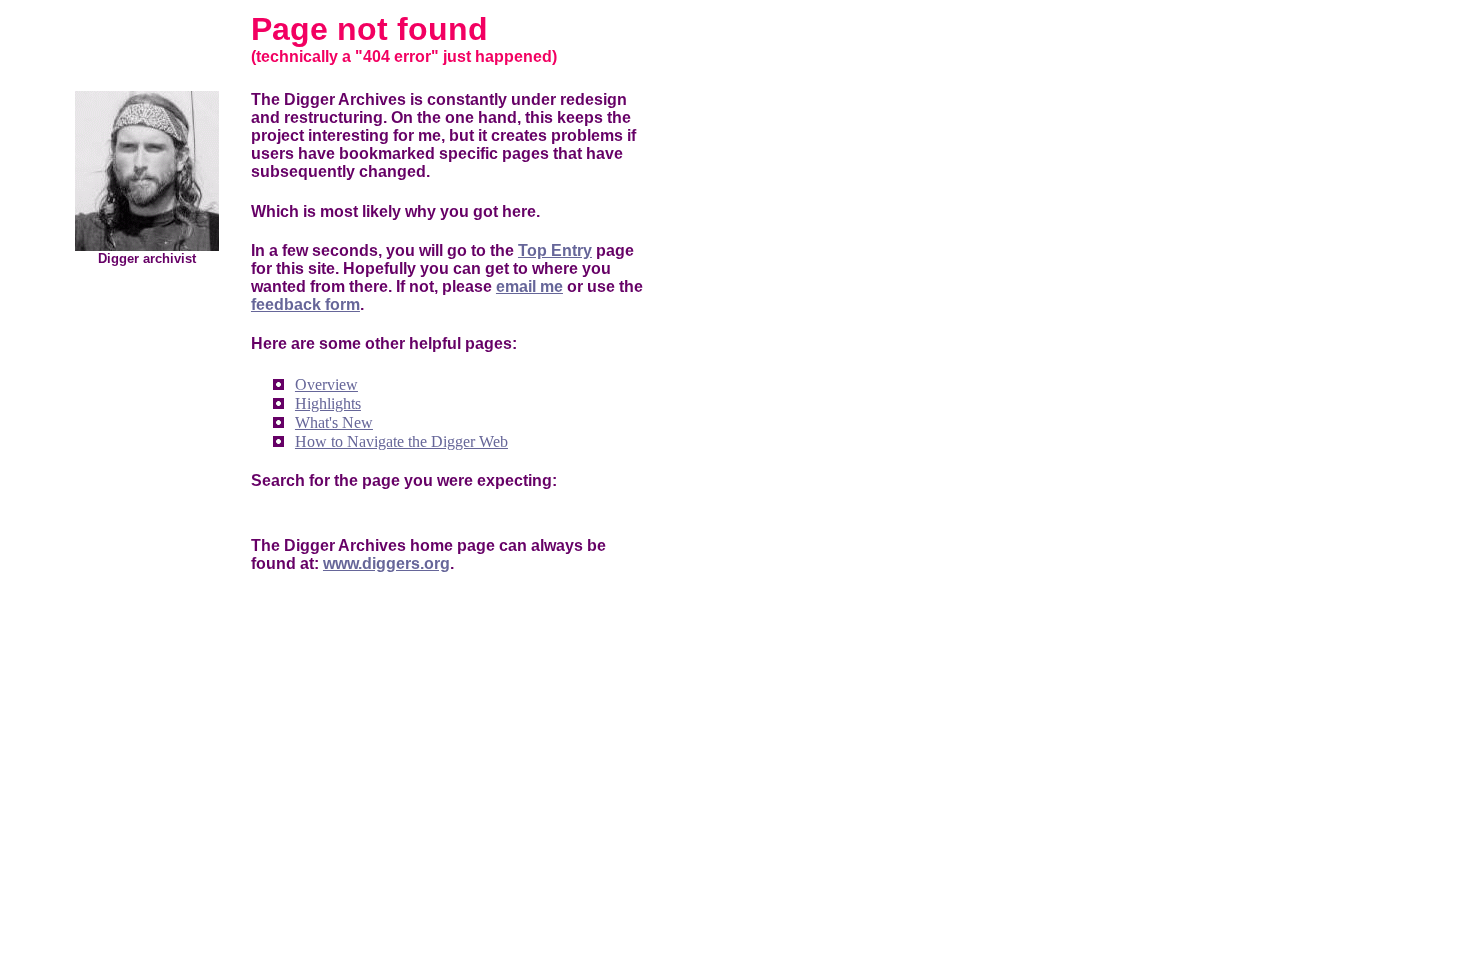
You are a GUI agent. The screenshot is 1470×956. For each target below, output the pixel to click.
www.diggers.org (386, 563)
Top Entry (555, 250)
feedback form (305, 304)
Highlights (328, 403)
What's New (334, 422)
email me (529, 286)
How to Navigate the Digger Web (401, 441)
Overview (326, 384)
